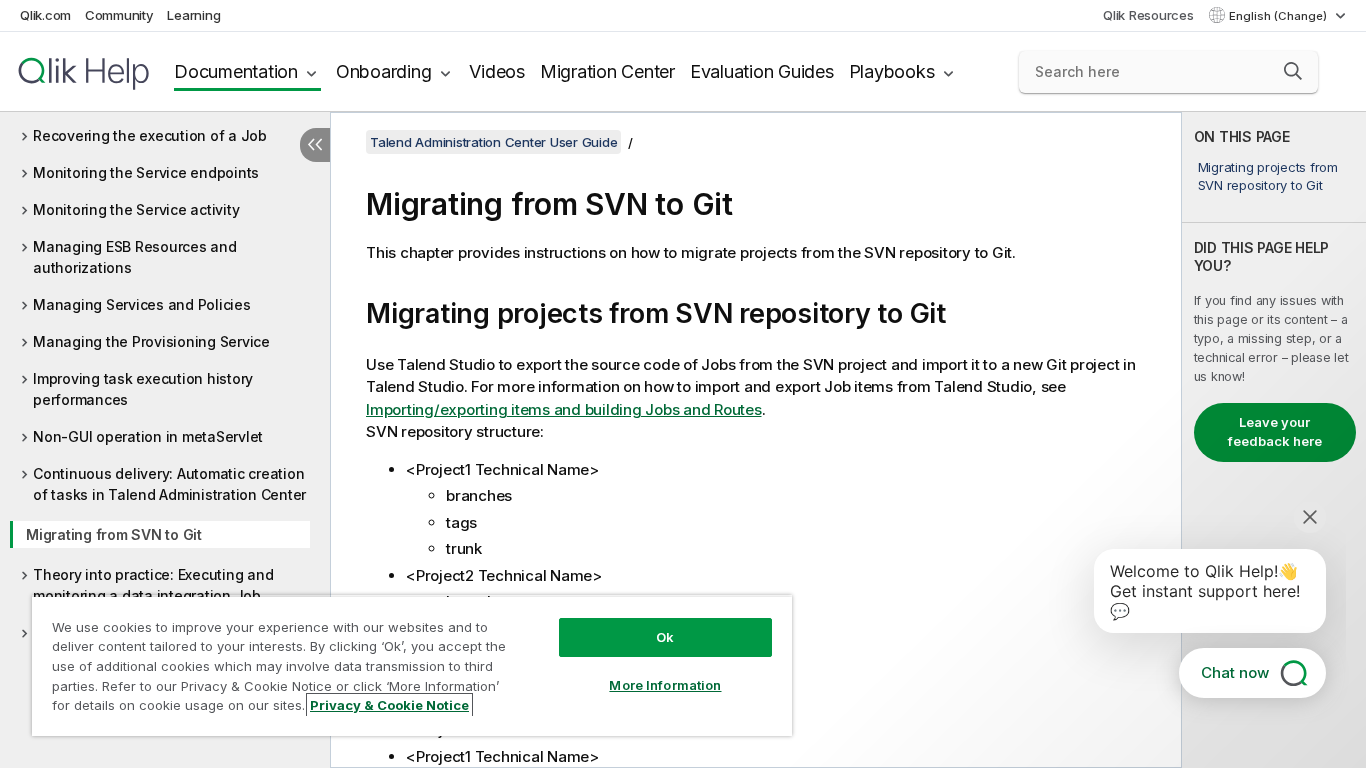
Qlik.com (45, 15)
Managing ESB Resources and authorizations (135, 257)
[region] (412, 665)
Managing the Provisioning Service (151, 341)
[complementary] (1274, 440)
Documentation (236, 71)
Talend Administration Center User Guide (493, 142)
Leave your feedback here (1275, 432)
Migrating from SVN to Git (114, 534)
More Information (665, 685)
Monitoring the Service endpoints (146, 172)
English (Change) (1279, 16)
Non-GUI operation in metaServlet (148, 436)
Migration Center (607, 71)
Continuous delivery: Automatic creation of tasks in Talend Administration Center (169, 484)
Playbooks (892, 71)
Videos (497, 71)
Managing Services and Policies (142, 304)
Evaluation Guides (762, 71)
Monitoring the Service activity (136, 209)
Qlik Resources (1148, 15)
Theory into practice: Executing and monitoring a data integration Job (153, 585)
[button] (1293, 71)
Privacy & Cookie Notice (389, 705)
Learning (193, 15)
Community (119, 15)
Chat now (1235, 672)
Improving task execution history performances (143, 389)
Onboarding (384, 71)
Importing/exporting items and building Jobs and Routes (564, 409)
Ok (665, 637)
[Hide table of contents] (315, 145)
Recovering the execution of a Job (150, 135)
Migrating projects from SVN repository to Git (1268, 176)
